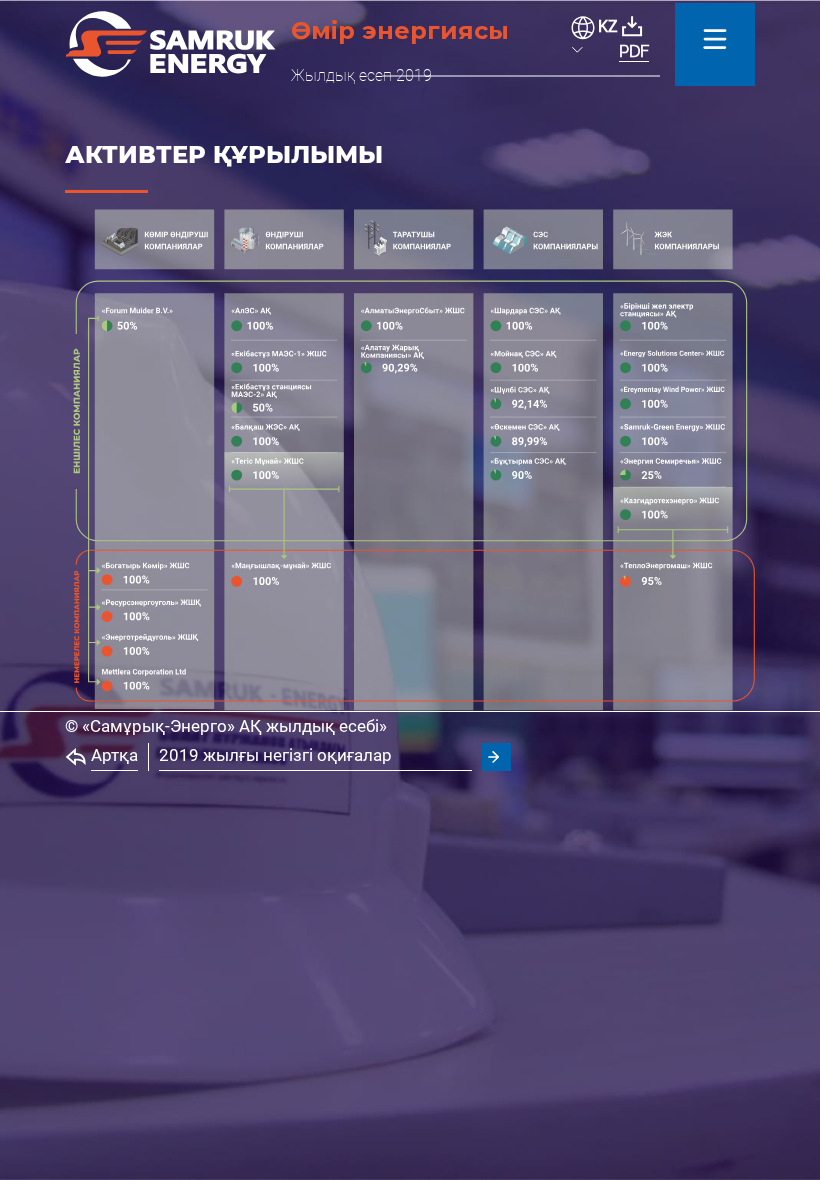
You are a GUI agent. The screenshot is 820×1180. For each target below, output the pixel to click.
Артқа (114, 755)
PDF (634, 51)
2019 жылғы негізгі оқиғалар (275, 755)
